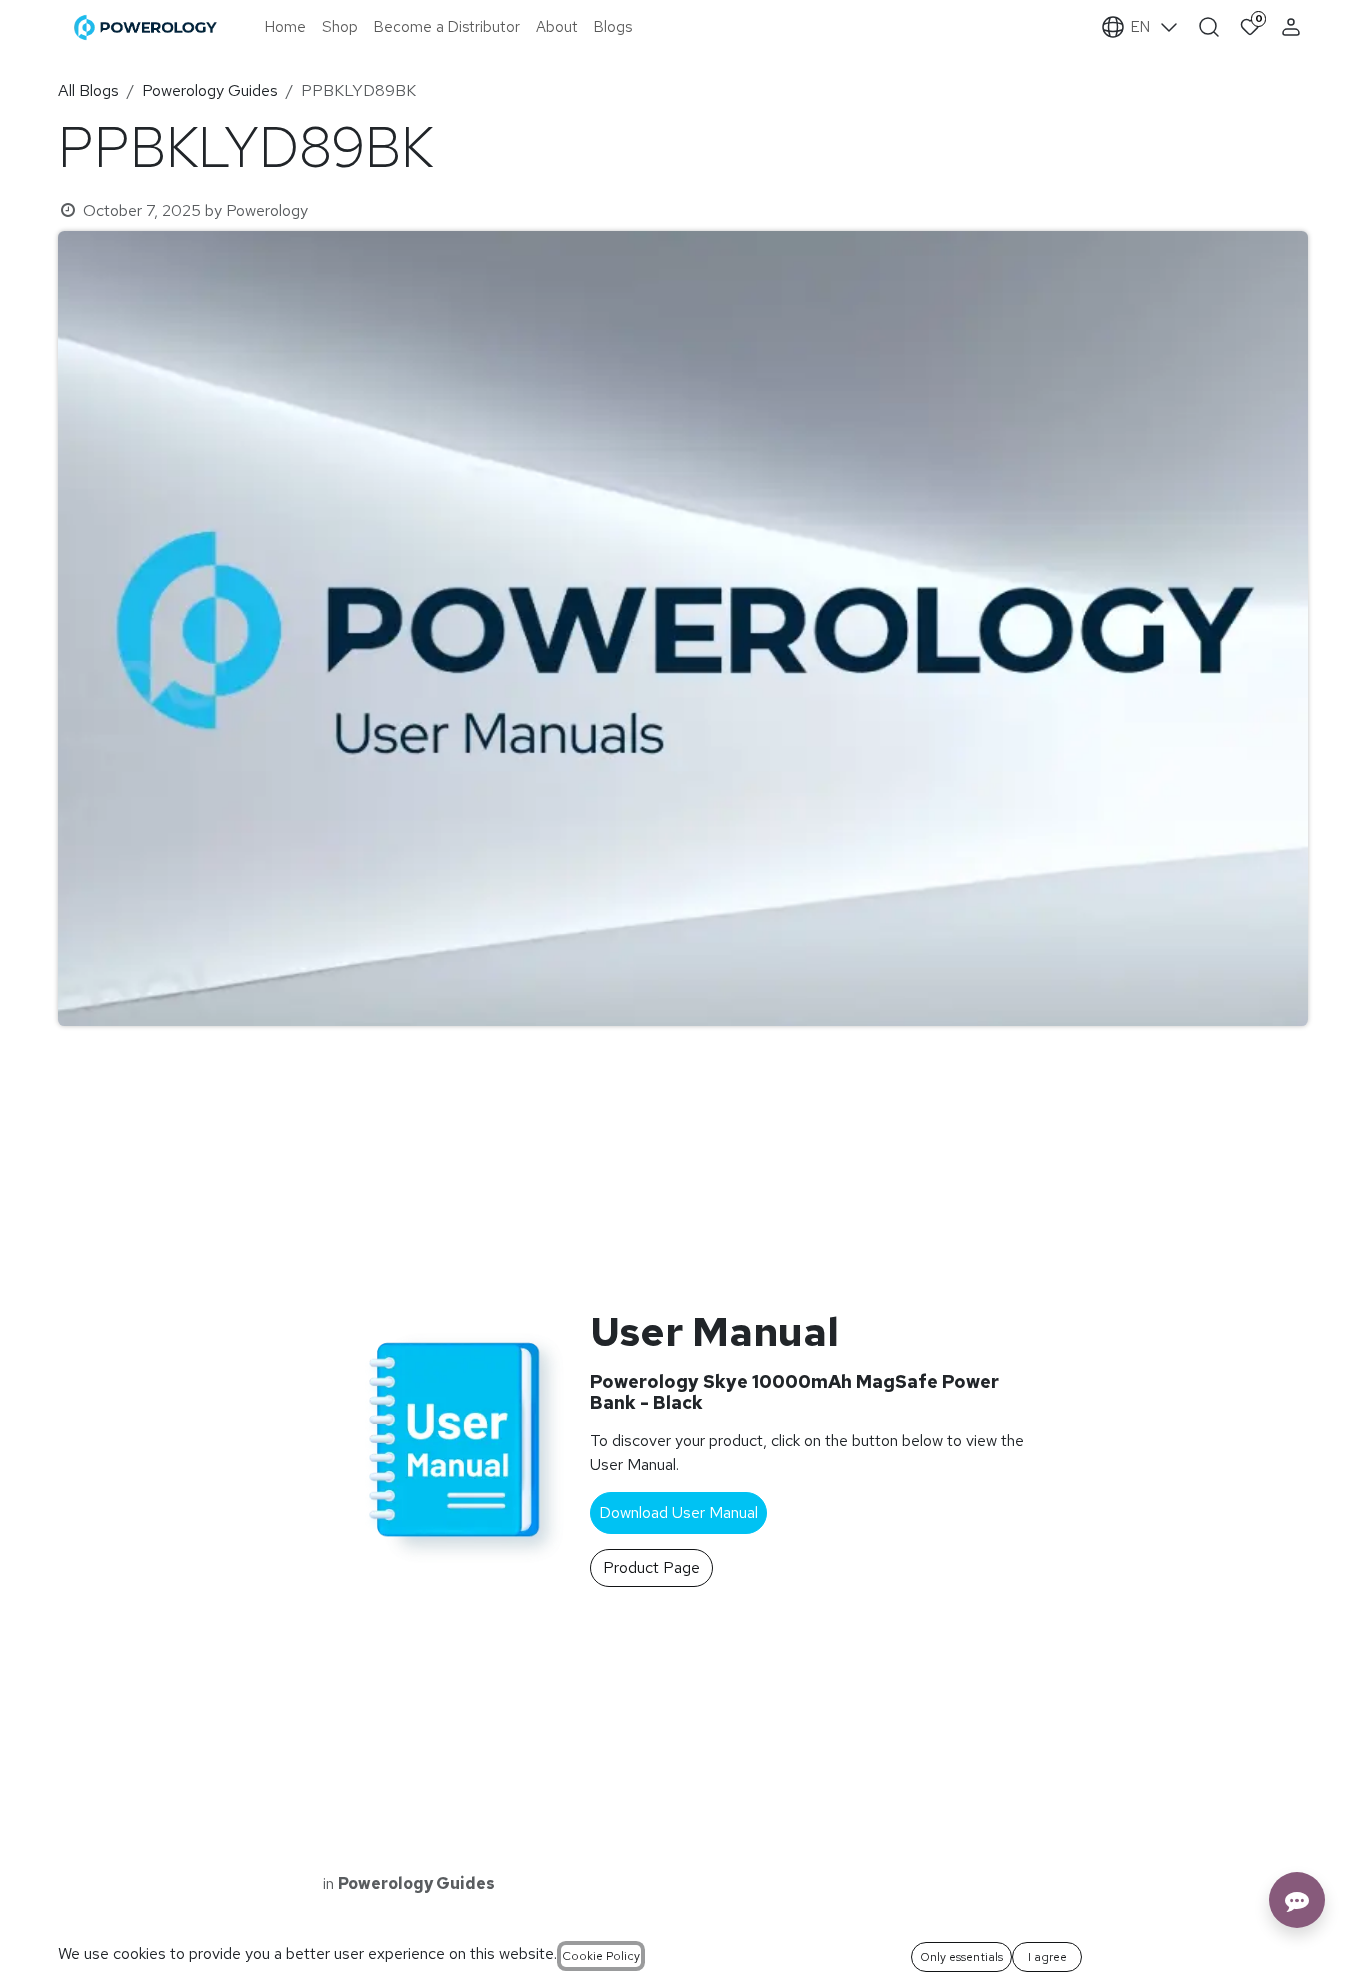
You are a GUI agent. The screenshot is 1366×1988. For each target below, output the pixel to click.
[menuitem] (285, 27)
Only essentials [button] (961, 1957)
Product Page (651, 1567)
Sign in (1293, 27)
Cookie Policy (601, 1956)
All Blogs (88, 90)
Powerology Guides (210, 90)
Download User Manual (678, 1512)
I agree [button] (1047, 1957)
